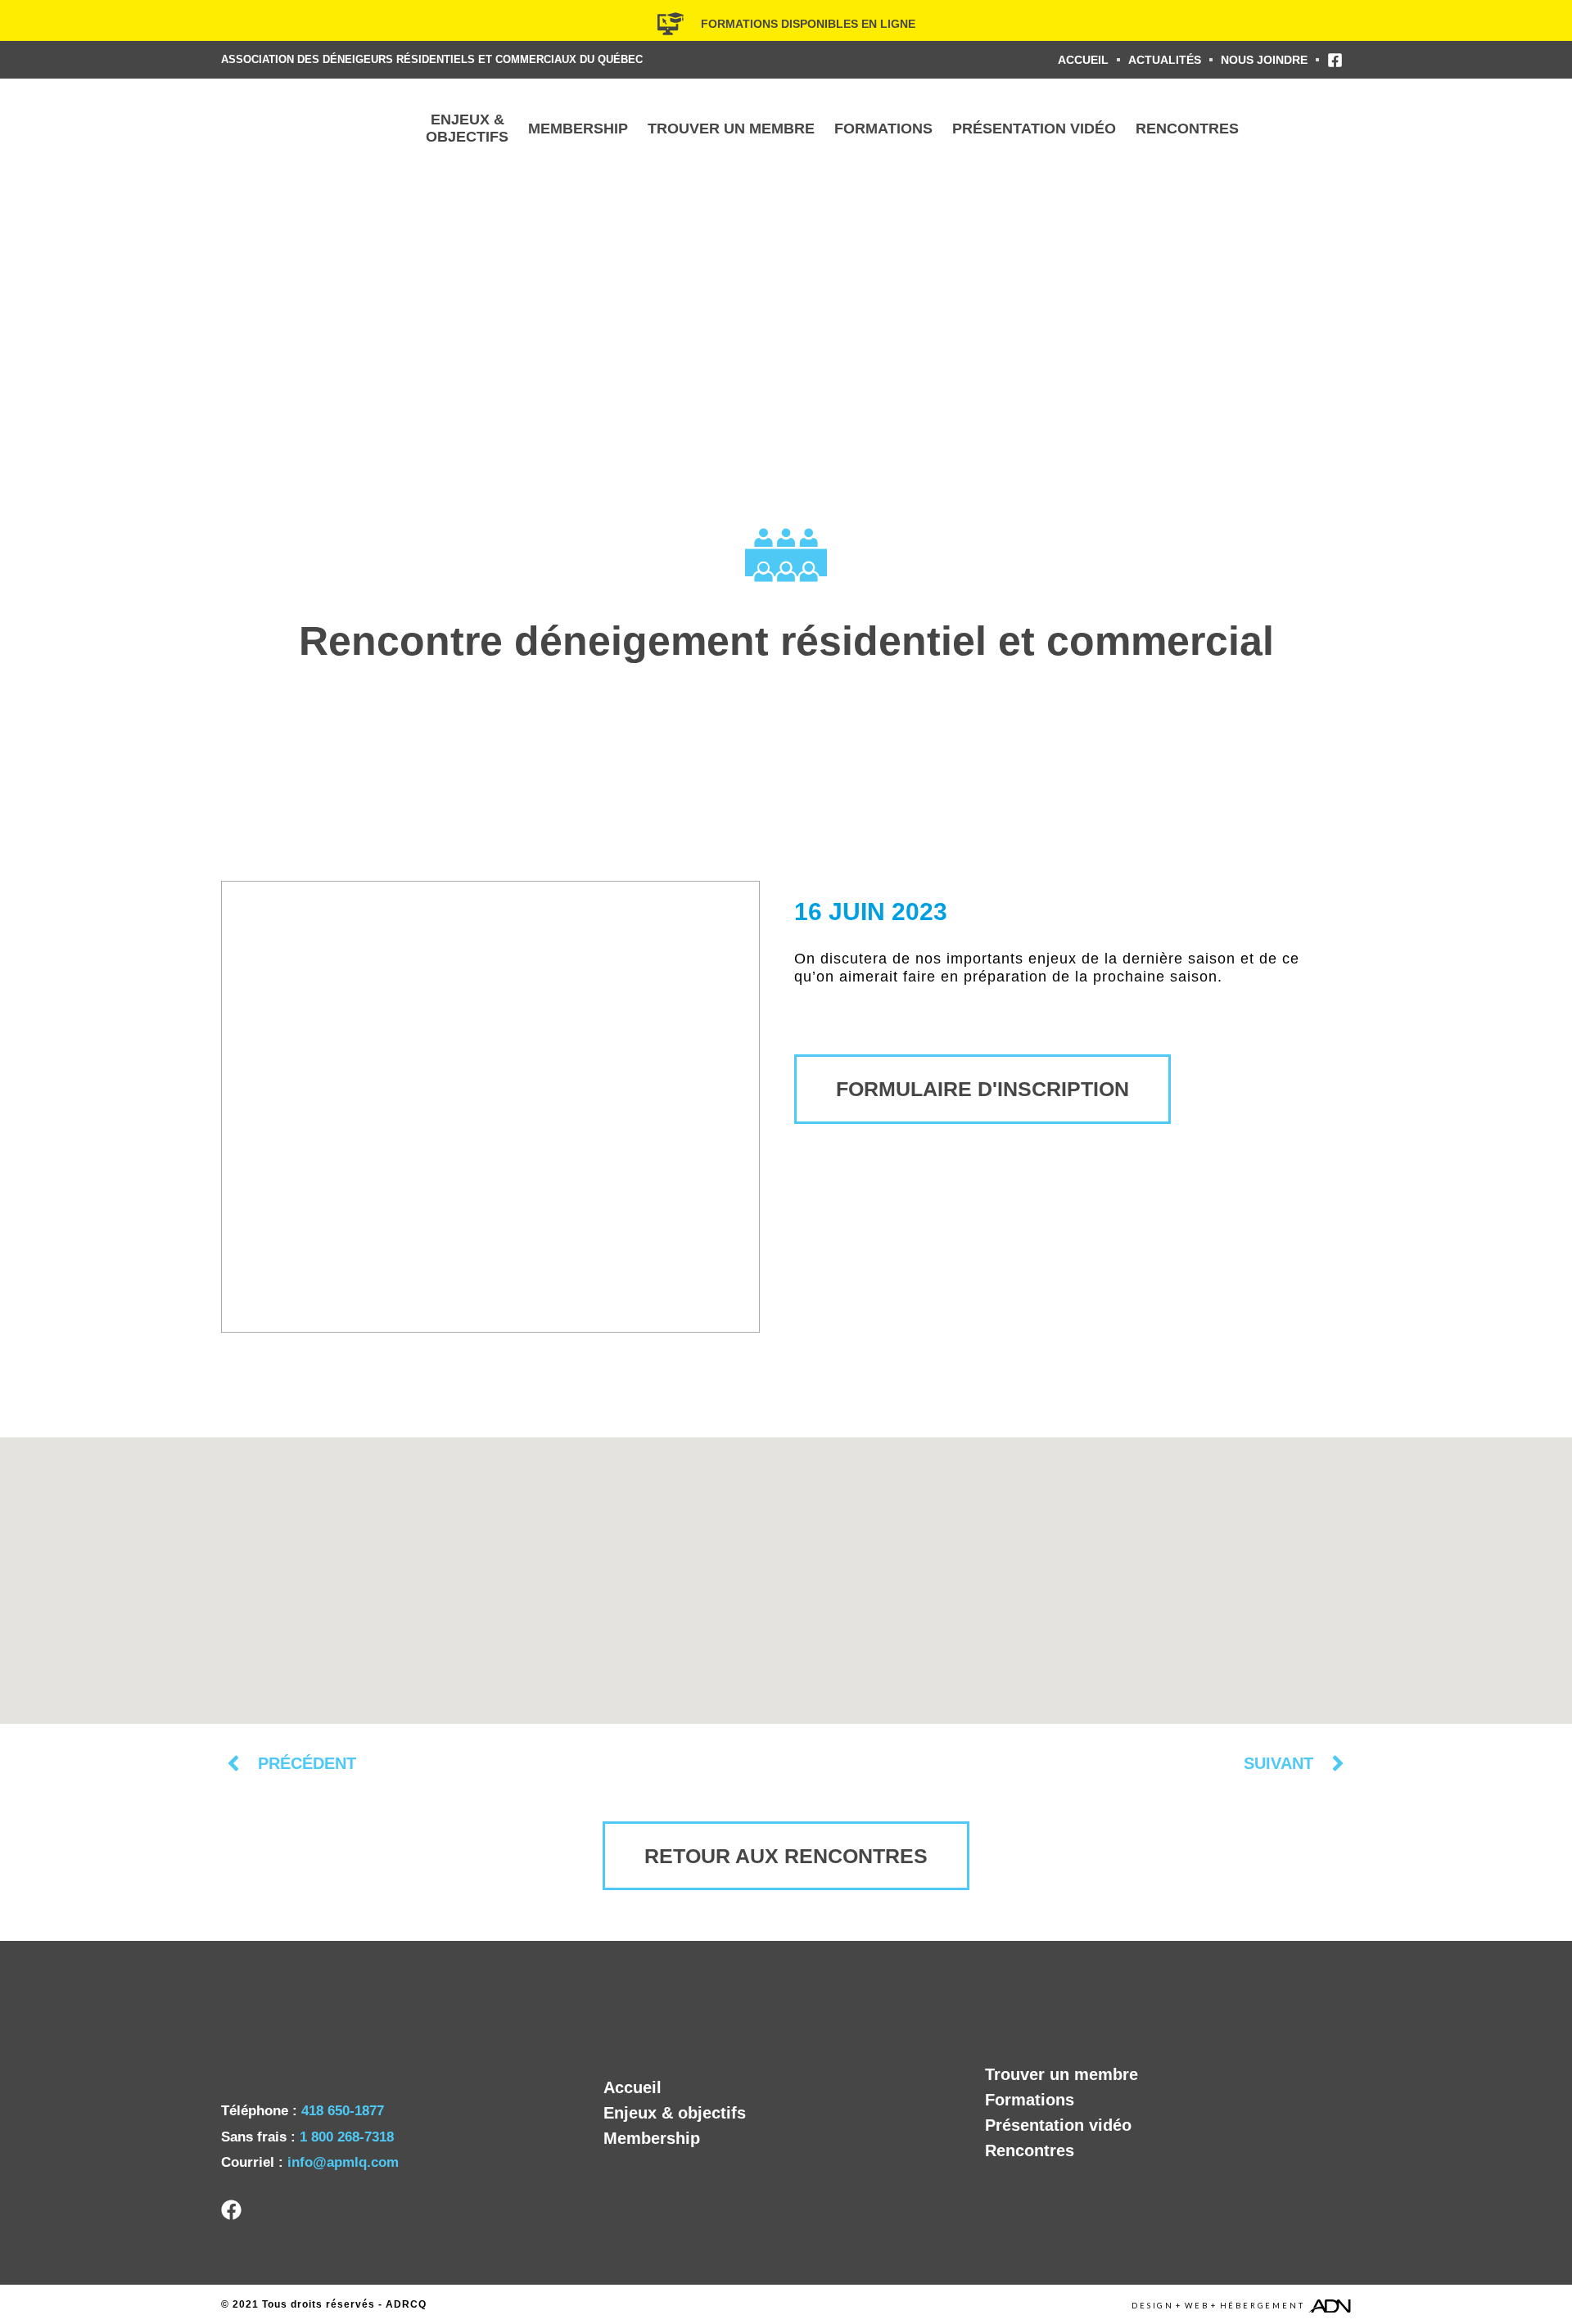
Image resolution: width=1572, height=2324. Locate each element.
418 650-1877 (343, 2111)
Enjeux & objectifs (675, 2113)
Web (1197, 2306)
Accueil (632, 2087)
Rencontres (1187, 129)
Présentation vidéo (1034, 129)
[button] (786, 1571)
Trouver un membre (731, 129)
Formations (883, 129)
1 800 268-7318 (347, 2137)
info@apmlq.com (343, 2162)
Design (1153, 2306)
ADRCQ (406, 2304)
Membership (578, 129)
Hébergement (1263, 2306)
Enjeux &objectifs (467, 128)
